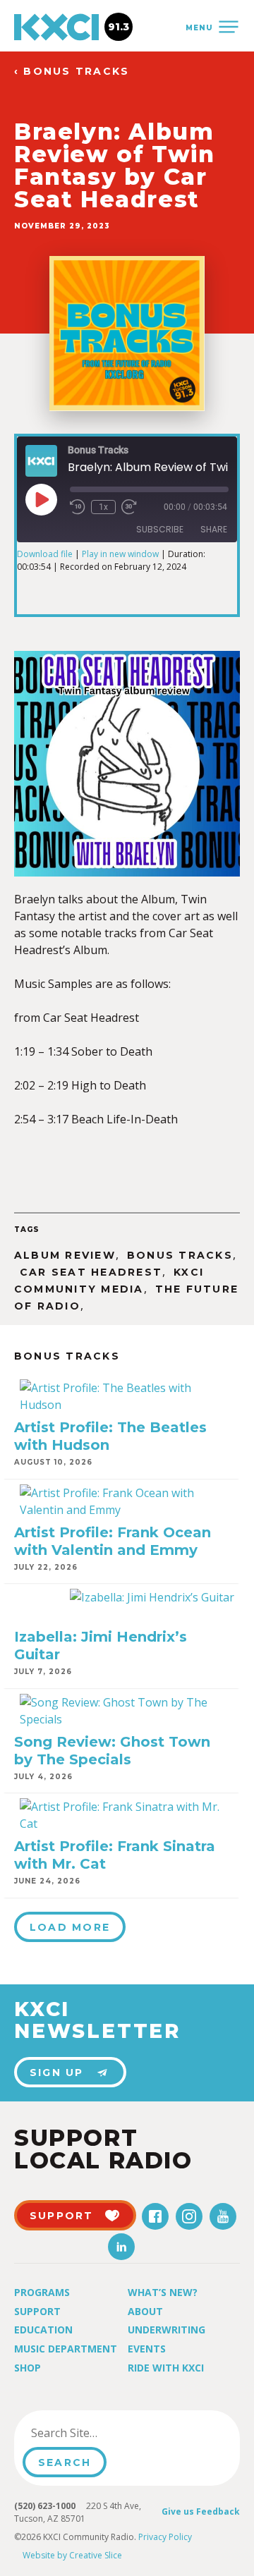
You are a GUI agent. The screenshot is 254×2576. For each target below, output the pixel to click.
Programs (42, 2292)
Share (214, 529)
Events (147, 2349)
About (145, 2311)
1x (103, 507)
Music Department (66, 2349)
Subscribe (160, 529)
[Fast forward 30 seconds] (129, 507)
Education (43, 2330)
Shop (28, 2368)
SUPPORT (62, 2216)
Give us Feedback (201, 2511)
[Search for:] (94, 2433)
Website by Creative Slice (72, 2555)
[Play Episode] (41, 499)
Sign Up (57, 2073)
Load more (70, 1927)
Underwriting (167, 2330)
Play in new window (120, 554)
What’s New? (163, 2292)
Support (37, 2311)
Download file (45, 554)
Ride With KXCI (166, 2368)
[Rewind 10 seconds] (78, 507)
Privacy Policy (165, 2537)
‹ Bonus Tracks (72, 72)
